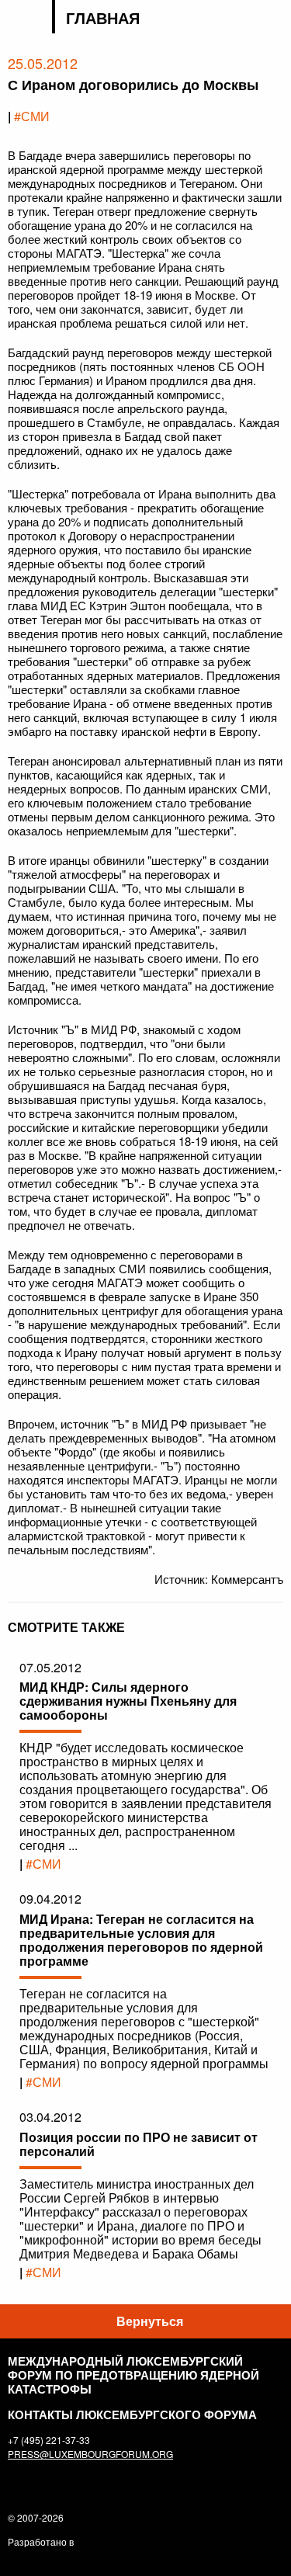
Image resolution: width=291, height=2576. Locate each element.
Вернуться (150, 2321)
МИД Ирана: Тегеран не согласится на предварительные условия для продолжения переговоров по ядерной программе (141, 1940)
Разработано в (41, 2541)
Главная (103, 18)
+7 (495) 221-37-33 (49, 2440)
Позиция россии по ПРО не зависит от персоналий (139, 2144)
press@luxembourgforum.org (90, 2454)
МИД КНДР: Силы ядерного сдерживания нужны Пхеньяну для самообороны (128, 1701)
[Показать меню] (274, 19)
